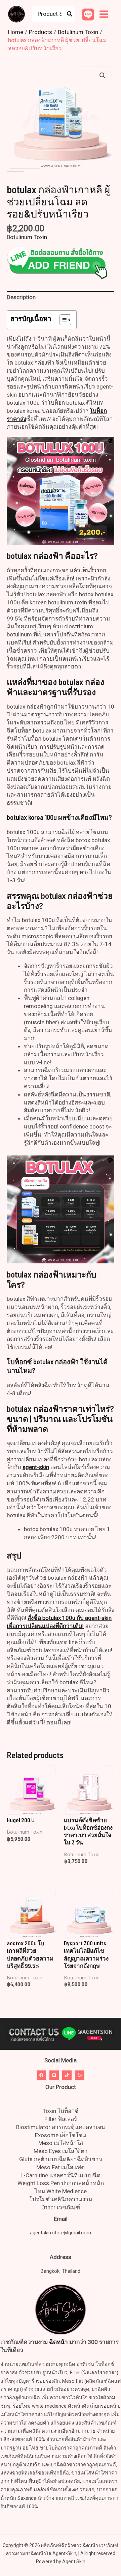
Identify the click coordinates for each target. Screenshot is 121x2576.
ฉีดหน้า (58, 2342)
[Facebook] (41, 2075)
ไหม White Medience (61, 2191)
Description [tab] (21, 297)
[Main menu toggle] (104, 14)
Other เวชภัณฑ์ (61, 2207)
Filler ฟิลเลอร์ (61, 2119)
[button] (103, 76)
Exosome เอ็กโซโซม (61, 2135)
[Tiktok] (67, 2075)
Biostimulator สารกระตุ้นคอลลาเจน (61, 2127)
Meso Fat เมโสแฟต (61, 2167)
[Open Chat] (80, 2075)
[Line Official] (88, 15)
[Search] (70, 14)
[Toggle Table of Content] (62, 320)
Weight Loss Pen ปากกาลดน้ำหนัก (61, 2183)
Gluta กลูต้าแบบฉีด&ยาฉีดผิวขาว (61, 2159)
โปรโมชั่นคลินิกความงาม (61, 2199)
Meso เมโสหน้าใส (61, 2143)
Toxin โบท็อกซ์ (61, 2111)
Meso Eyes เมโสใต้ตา (61, 2151)
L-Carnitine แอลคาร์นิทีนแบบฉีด (61, 2175)
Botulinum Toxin (27, 237)
